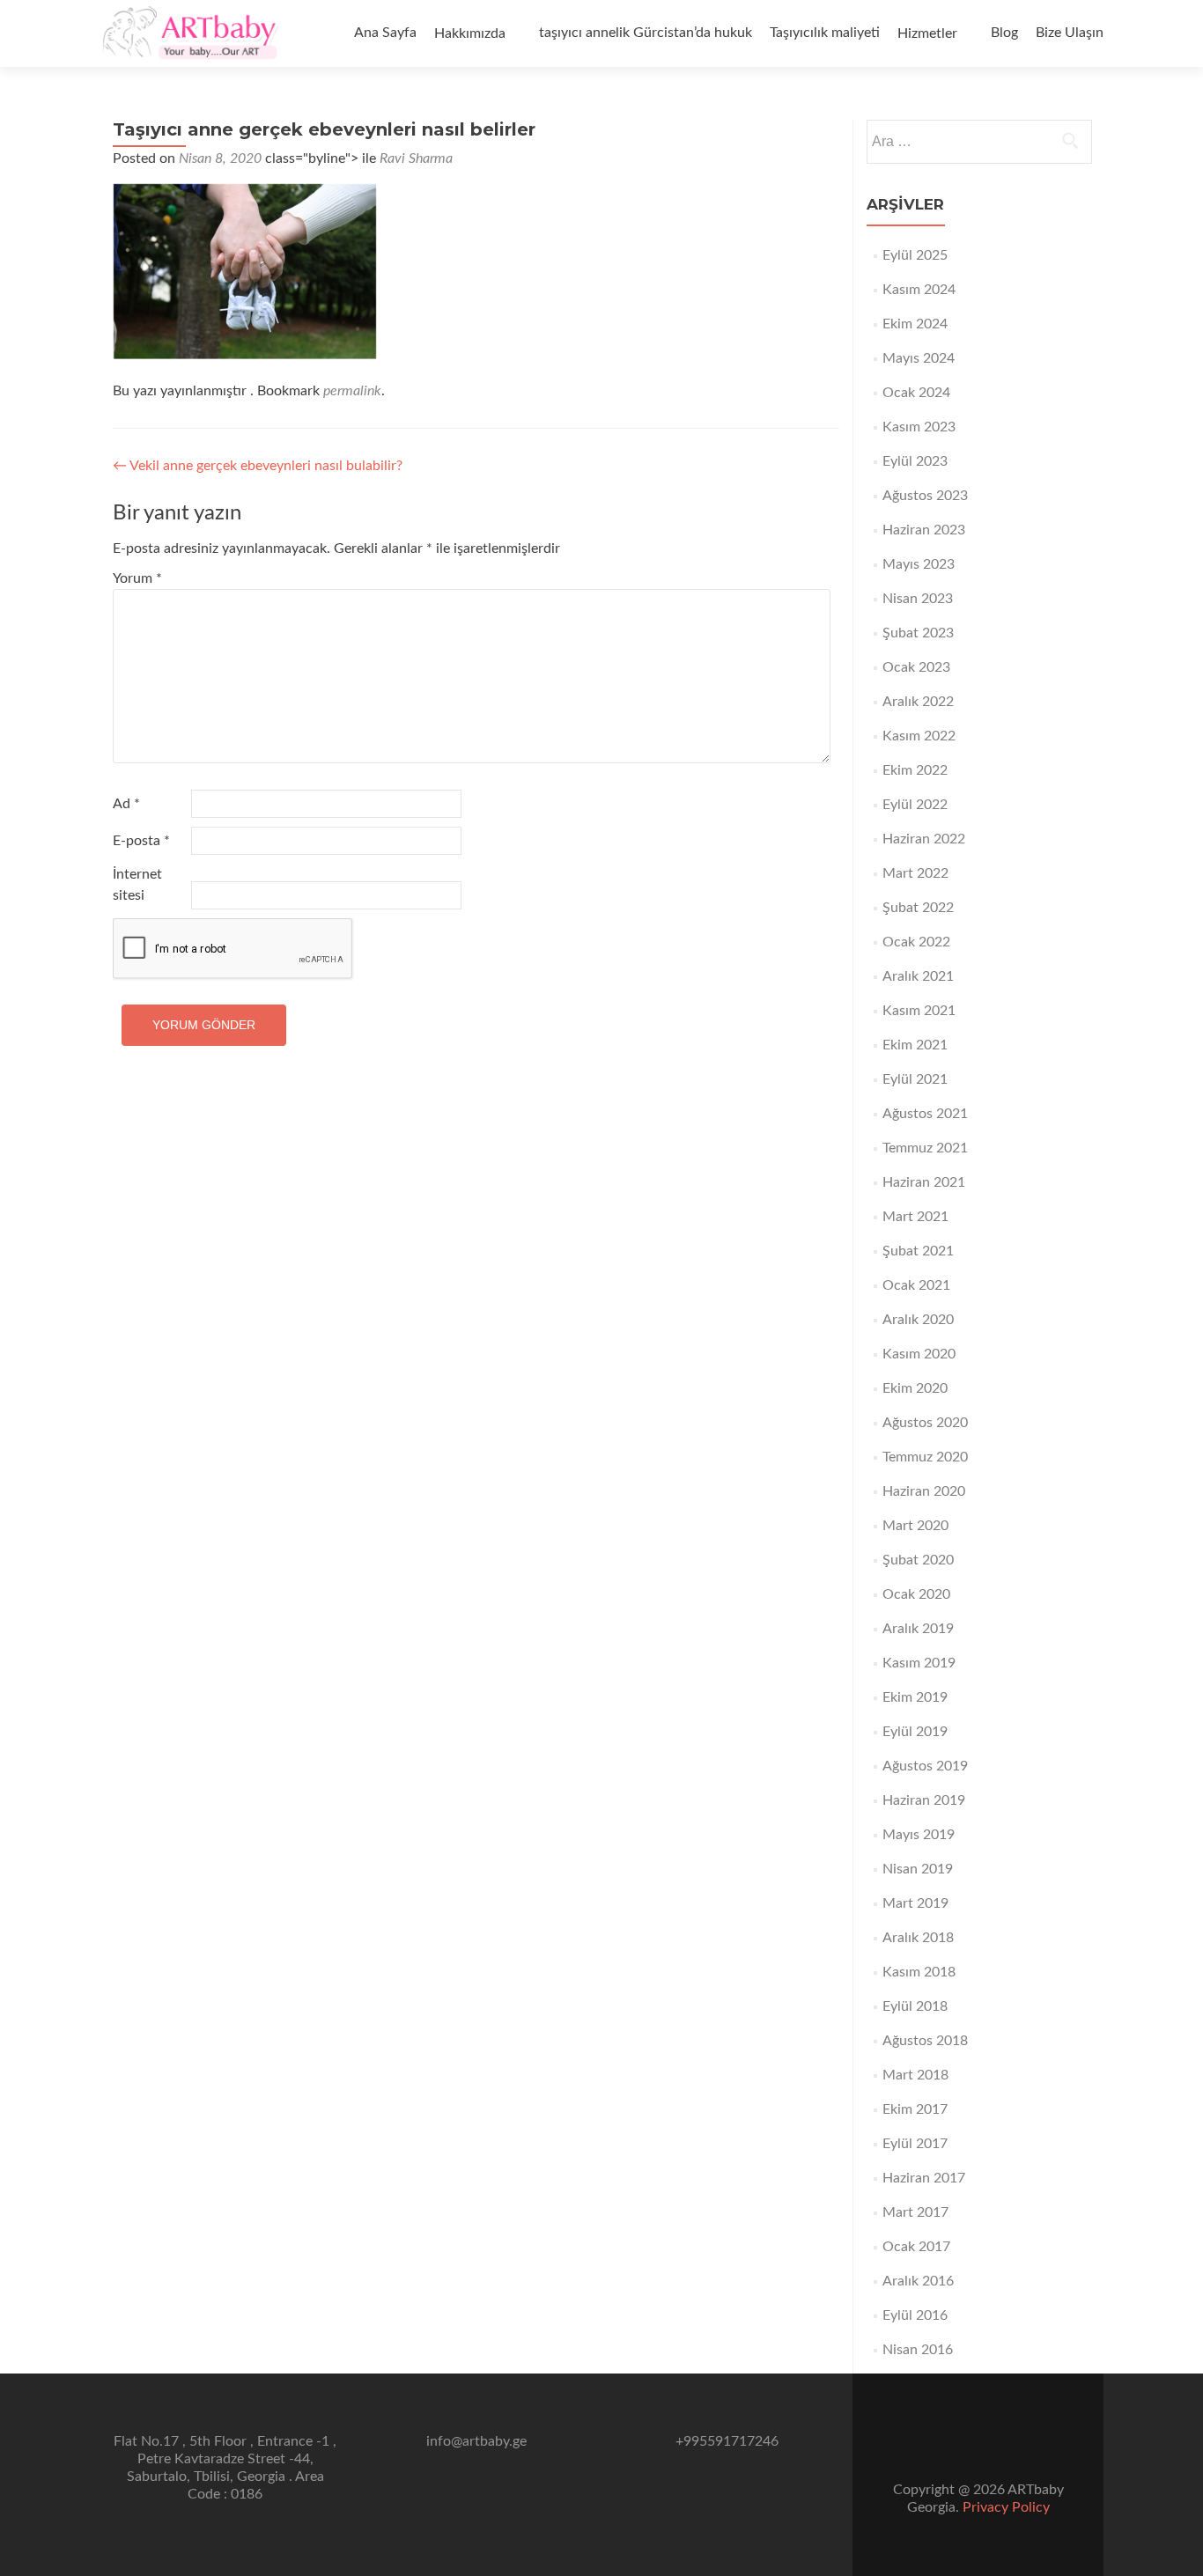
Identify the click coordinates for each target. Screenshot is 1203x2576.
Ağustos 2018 (925, 2041)
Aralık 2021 (918, 976)
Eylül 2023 (915, 461)
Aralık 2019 (918, 1629)
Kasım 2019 (919, 1663)
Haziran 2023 (924, 530)
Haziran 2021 (924, 1182)
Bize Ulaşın (1070, 33)
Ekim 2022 (915, 770)
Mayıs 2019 (919, 1835)
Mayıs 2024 (919, 358)
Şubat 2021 (918, 1251)
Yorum (137, 578)
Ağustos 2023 (925, 496)
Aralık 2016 (918, 2281)
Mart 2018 (915, 2075)
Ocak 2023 (916, 667)
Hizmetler (927, 33)
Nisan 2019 (918, 1869)
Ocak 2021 (916, 1285)
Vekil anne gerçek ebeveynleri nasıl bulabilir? (258, 466)
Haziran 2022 (924, 839)
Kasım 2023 (919, 427)
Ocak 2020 (916, 1594)
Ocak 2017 (916, 2247)
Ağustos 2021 (925, 1114)
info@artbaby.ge (476, 2441)
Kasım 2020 (919, 1354)
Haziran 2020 (924, 1491)
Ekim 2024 (915, 324)
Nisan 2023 (918, 599)
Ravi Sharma (416, 158)
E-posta (141, 841)
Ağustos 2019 (925, 1766)
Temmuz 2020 (925, 1457)
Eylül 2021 (915, 1079)
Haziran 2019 (924, 1800)
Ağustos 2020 (925, 1423)
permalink (352, 391)
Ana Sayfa (385, 33)
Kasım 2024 (919, 290)
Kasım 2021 (919, 1011)
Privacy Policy (1006, 2507)
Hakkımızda (470, 33)
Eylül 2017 (915, 2144)
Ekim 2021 (915, 1045)
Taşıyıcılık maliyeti (825, 33)
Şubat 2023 (918, 633)
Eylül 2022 (915, 805)
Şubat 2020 (918, 1560)
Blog (1004, 33)
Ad (126, 804)
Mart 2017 (915, 2212)
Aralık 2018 (918, 1938)
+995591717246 (727, 2441)
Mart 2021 (915, 1217)
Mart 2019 (915, 1903)
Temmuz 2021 (925, 1148)
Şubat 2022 (918, 908)
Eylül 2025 (915, 255)
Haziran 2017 (924, 2178)
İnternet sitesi (137, 885)
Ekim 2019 (915, 1697)
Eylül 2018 (915, 2006)
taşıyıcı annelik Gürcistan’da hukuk (646, 33)
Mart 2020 (915, 1526)
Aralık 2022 (918, 702)
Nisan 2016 (918, 2350)
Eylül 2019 (915, 1732)
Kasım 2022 (919, 736)
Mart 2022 (915, 873)
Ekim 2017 (915, 2109)
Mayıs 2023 (919, 564)
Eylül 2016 (915, 2315)
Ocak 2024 (916, 393)
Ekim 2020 (915, 1388)
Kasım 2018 (919, 1972)
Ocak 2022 (916, 942)
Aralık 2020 (918, 1320)
